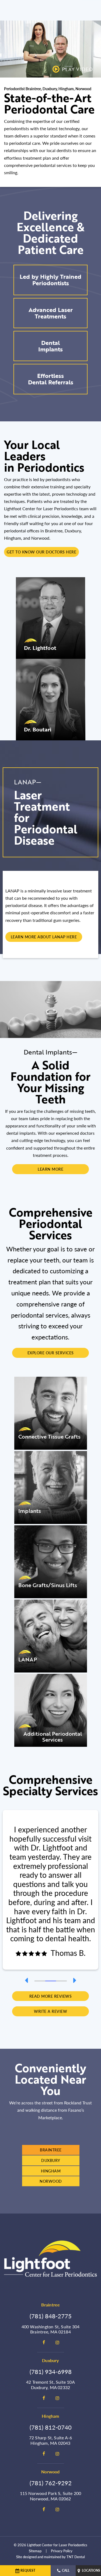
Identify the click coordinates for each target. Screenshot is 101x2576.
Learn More (50, 1169)
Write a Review (50, 2011)
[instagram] (57, 2342)
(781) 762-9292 (51, 2483)
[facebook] (44, 2342)
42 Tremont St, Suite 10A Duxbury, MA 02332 (50, 2384)
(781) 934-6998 (51, 2372)
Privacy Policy (62, 2551)
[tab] (40, 1980)
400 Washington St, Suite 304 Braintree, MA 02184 (51, 2329)
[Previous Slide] (26, 1980)
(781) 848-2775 (51, 2316)
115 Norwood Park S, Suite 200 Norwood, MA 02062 (51, 2496)
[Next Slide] (75, 1980)
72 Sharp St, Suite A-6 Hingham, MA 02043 (50, 2440)
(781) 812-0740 (51, 2427)
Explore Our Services (51, 1353)
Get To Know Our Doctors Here (41, 552)
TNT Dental (76, 2557)
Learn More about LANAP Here (44, 937)
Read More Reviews (51, 1996)
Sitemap (35, 2551)
